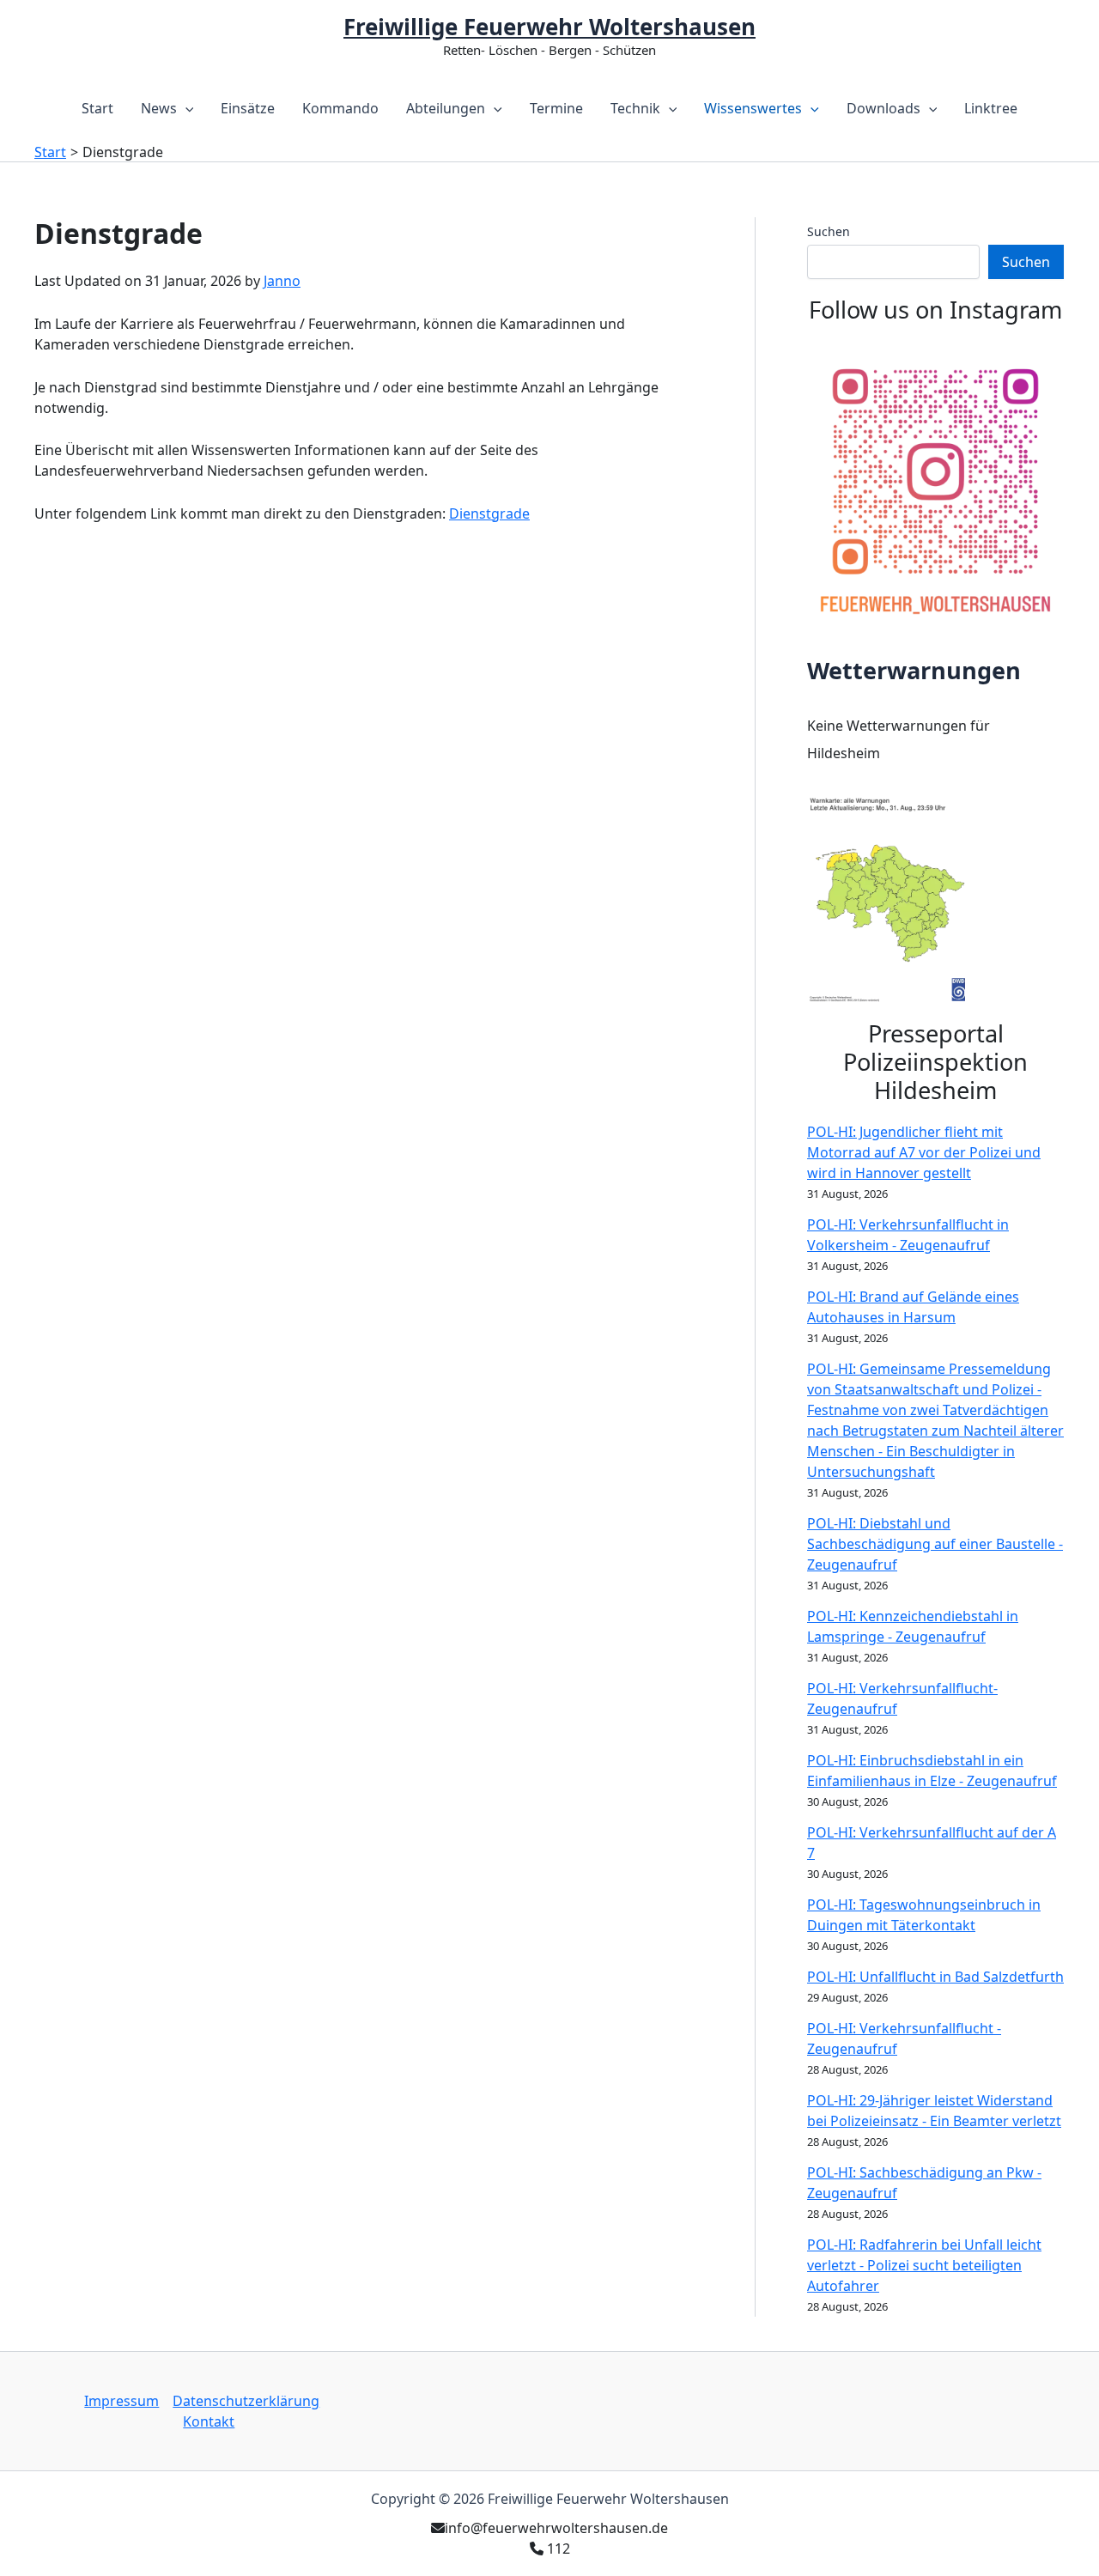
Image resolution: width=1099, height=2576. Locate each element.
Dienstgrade (489, 513)
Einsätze (248, 108)
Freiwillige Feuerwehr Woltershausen (549, 27)
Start (97, 108)
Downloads (883, 108)
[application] (185, 108)
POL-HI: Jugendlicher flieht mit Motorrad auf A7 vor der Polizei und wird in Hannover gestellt (924, 1152)
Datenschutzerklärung (246, 2401)
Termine (556, 108)
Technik (635, 108)
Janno (282, 281)
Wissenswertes (753, 108)
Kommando (340, 108)
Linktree (991, 108)
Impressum (121, 2401)
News (159, 108)
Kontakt (209, 2421)
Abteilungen (446, 108)
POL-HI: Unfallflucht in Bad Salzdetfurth (935, 1977)
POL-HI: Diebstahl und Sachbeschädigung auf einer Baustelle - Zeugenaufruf (935, 1544)
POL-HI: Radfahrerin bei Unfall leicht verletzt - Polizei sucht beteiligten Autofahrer (924, 2265)
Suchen (829, 231)
